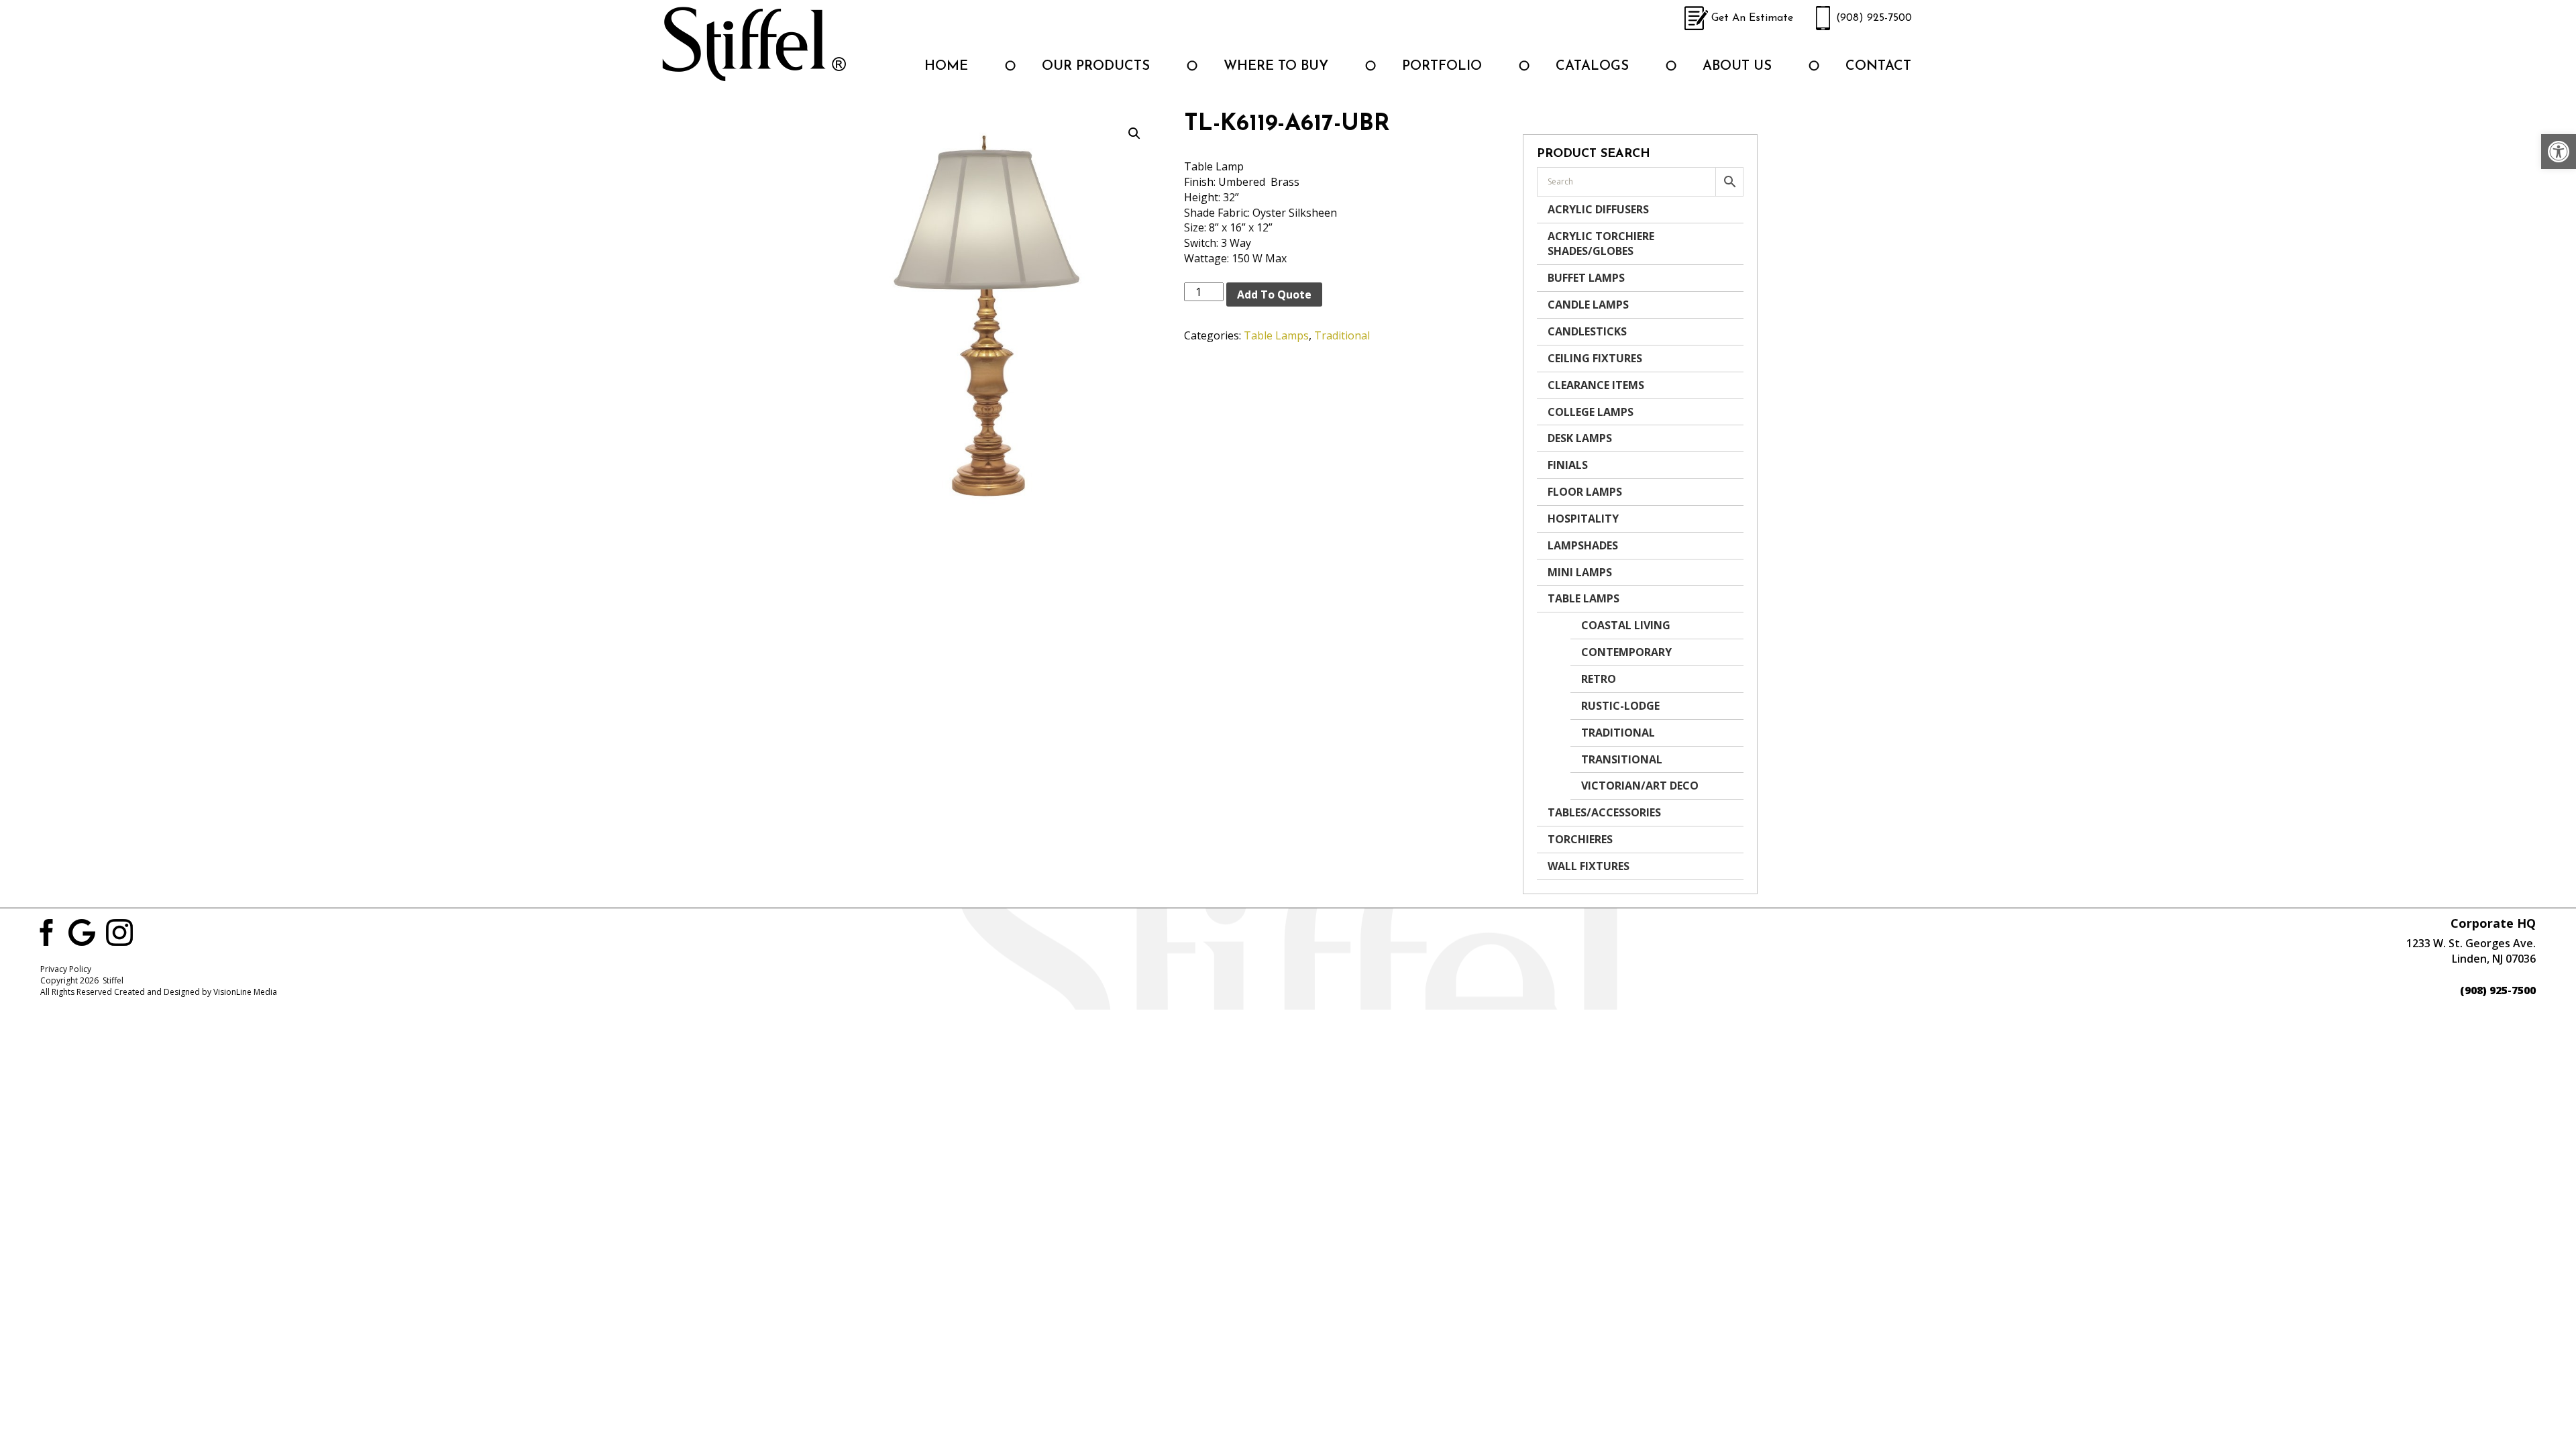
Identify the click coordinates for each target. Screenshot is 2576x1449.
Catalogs (1592, 66)
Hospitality (1583, 519)
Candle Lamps (1588, 305)
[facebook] (44, 931)
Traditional (1342, 335)
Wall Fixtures (1589, 866)
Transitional (1622, 759)
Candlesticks (1587, 331)
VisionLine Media (245, 992)
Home (946, 66)
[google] (82, 931)
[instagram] (119, 931)
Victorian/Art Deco (1640, 786)
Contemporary (1626, 652)
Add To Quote (1274, 294)
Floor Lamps (1585, 492)
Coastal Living (1626, 625)
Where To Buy (1276, 66)
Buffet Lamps (1586, 278)
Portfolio (1442, 66)
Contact (1878, 66)
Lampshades (1583, 545)
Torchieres (1580, 839)
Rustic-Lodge (1620, 706)
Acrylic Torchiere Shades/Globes (1601, 244)
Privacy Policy (66, 969)
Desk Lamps (1580, 438)
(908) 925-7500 (1874, 18)
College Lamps (1591, 412)
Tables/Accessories (1604, 812)
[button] (2559, 152)
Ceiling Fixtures (1595, 358)
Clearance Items (1596, 385)
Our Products (1096, 66)
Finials (1568, 465)
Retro (1599, 679)
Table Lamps (1276, 335)
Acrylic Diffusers (1598, 209)
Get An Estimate (1752, 18)
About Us (1737, 66)
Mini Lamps (1580, 572)
